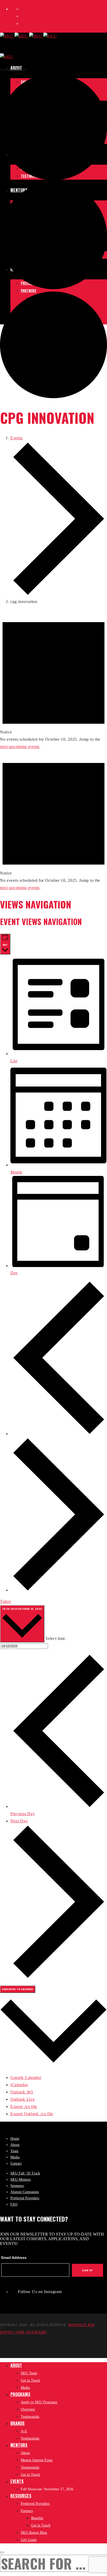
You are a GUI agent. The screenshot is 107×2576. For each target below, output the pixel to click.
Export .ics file (24, 2106)
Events (16, 438)
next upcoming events (20, 747)
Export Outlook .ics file (32, 2114)
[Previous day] (59, 1434)
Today (6, 1601)
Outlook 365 (22, 2092)
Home (15, 2139)
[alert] (53, 680)
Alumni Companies (25, 2192)
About (15, 2145)
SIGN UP (88, 2270)
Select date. (56, 1638)
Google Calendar (26, 2077)
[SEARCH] (2, 2552)
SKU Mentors (21, 2180)
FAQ (14, 2204)
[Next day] (59, 1590)
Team (14, 2151)
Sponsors (17, 2186)
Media (15, 2157)
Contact (16, 2163)
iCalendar (19, 2085)
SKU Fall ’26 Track (25, 2173)
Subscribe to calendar (18, 1989)
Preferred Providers (25, 2198)
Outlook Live (22, 2099)
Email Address (14, 2258)
